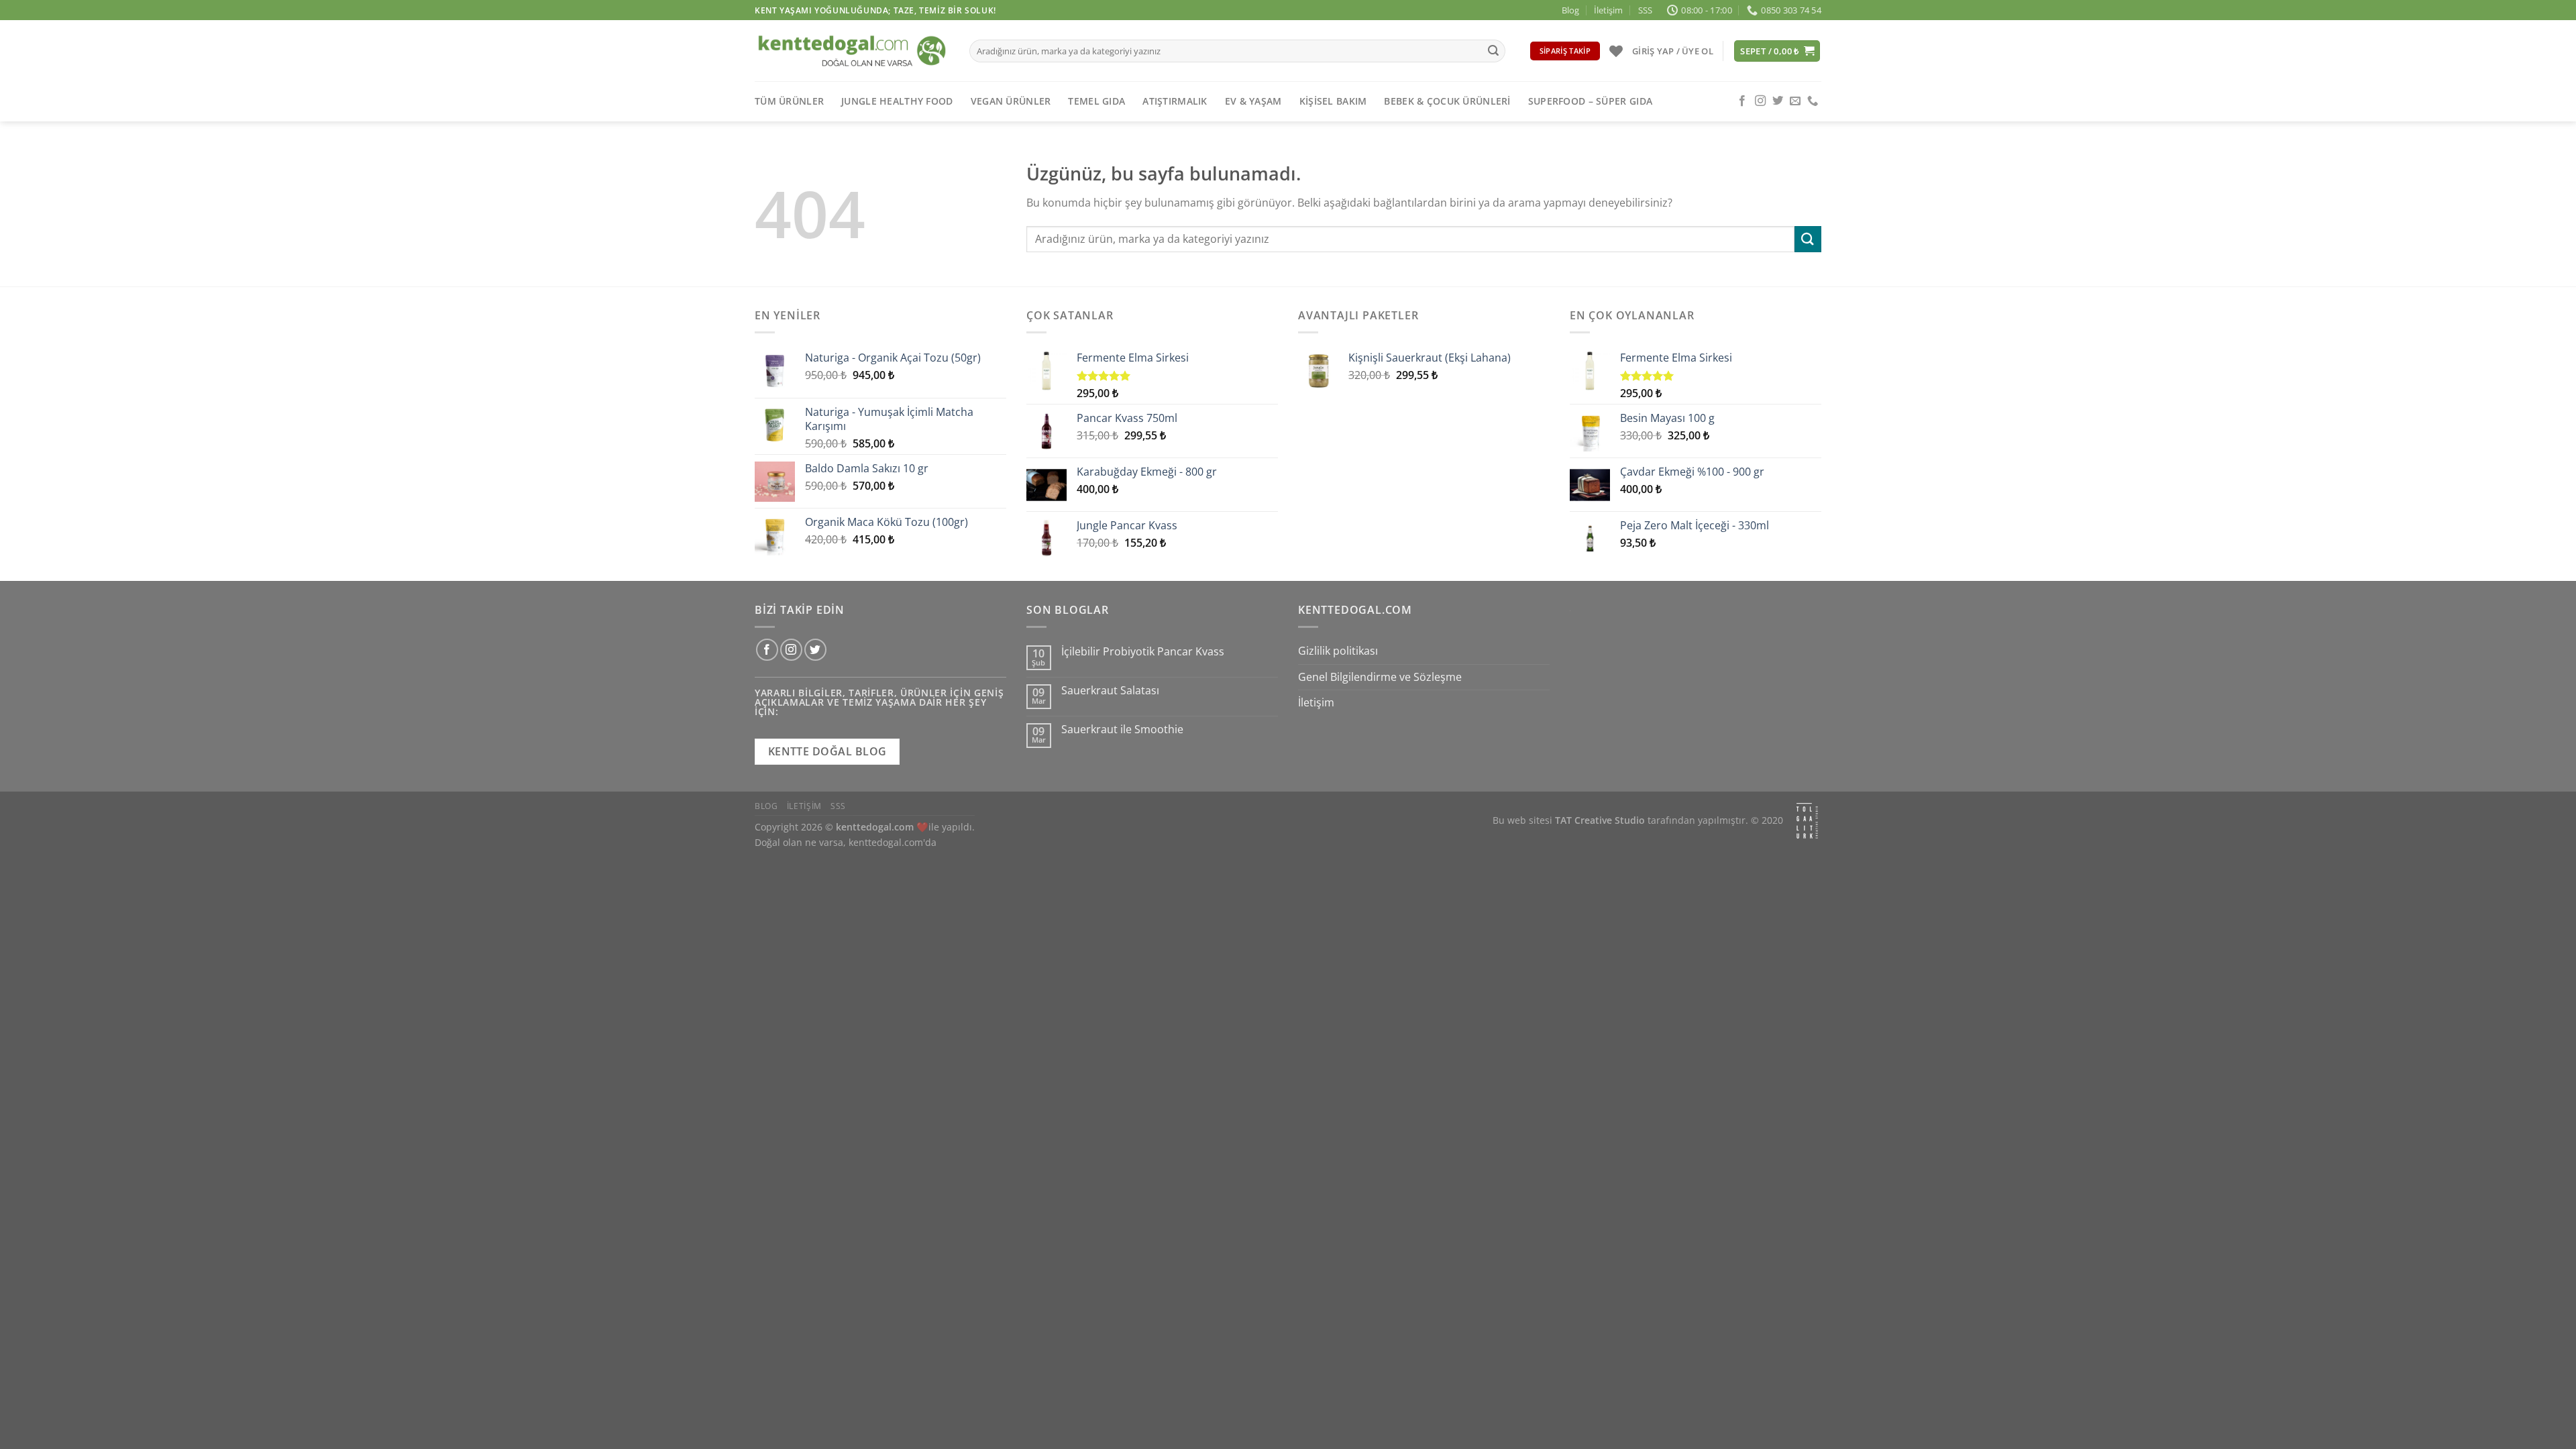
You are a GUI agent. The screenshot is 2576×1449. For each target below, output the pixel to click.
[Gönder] (1493, 51)
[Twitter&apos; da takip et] (1778, 101)
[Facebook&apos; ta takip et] (1742, 101)
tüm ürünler (789, 101)
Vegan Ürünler (1011, 101)
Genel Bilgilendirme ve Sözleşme (1380, 677)
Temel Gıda (1096, 101)
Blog (1570, 10)
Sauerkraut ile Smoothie (1122, 730)
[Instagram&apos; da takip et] (1760, 101)
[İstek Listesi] (1616, 51)
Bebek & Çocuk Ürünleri (1447, 101)
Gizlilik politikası (1338, 651)
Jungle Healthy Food (897, 101)
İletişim (1608, 10)
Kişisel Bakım (1333, 101)
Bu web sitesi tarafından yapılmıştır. (1620, 821)
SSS (1645, 10)
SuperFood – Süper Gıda (1590, 101)
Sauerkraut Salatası (1110, 691)
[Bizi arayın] (1813, 101)
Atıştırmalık (1175, 101)
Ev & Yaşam (1253, 101)
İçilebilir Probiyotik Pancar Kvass (1143, 652)
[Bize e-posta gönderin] (1795, 101)
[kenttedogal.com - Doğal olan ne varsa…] (852, 51)
